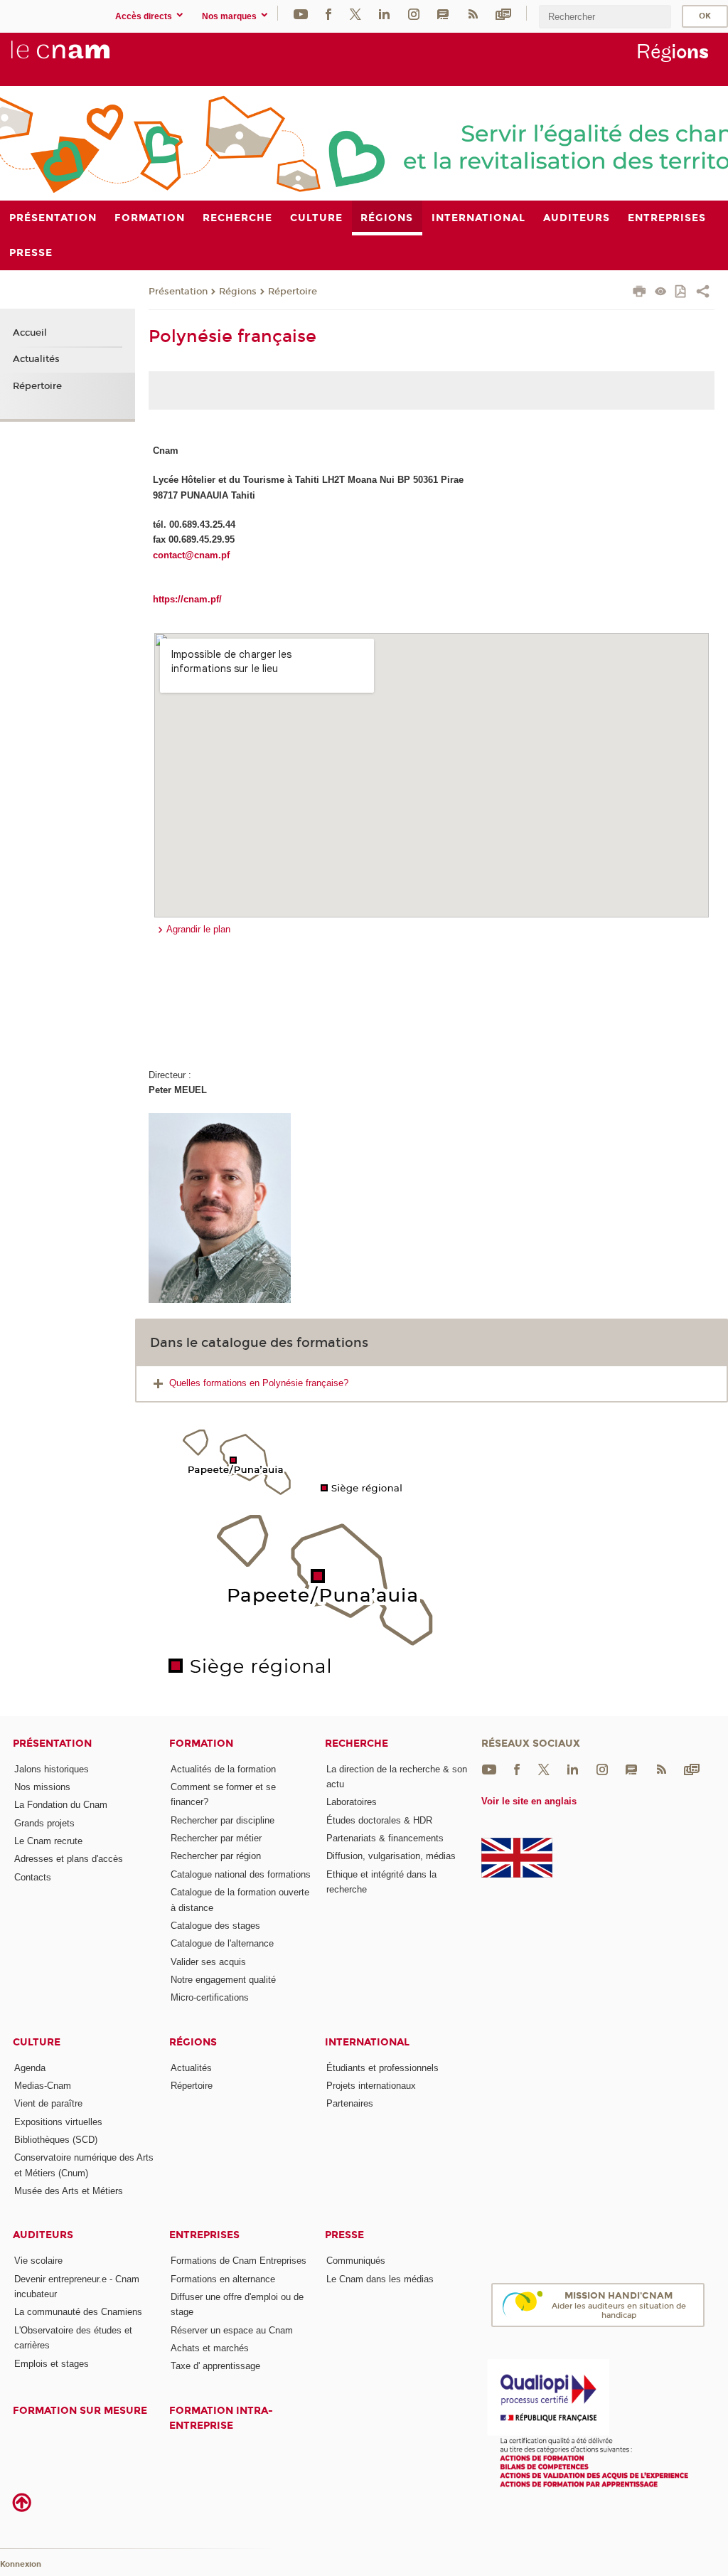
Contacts (33, 1877)
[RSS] (473, 13)
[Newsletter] (503, 13)
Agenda (30, 2068)
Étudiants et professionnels (382, 2068)
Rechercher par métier (216, 1838)
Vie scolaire (38, 2261)
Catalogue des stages (215, 1926)
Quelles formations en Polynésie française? (259, 1383)
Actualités (36, 359)
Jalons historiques (52, 1769)
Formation (201, 1744)
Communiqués (356, 2261)
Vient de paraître (48, 2103)
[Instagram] (414, 13)
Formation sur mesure (80, 2411)
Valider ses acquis (208, 1962)
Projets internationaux (371, 2086)
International (367, 2042)
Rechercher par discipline (223, 1820)
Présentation (178, 292)
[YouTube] (301, 13)
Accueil (30, 333)
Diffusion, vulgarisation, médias (391, 1856)
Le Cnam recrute (48, 1841)
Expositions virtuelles (58, 2122)
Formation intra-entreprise (221, 2418)
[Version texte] (661, 293)
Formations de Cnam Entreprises (239, 2261)
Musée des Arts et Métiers (69, 2191)
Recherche (357, 1744)
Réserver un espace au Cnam (232, 2330)
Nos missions (42, 1787)
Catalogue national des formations (241, 1874)
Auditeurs (43, 2235)
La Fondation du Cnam (61, 1805)
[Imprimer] (639, 293)
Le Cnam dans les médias (380, 2279)
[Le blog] (443, 13)
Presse (344, 2235)
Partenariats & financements (385, 1838)
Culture (37, 2042)
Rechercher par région (216, 1856)
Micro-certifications (210, 1997)
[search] (605, 17)
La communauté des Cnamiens (78, 2312)
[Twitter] (355, 13)
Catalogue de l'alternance (222, 1943)
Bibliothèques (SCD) (56, 2140)
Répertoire (293, 292)
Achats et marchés (210, 2348)
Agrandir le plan (198, 929)
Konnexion (21, 2564)
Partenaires (350, 2103)
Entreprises (204, 2235)
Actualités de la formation (223, 1769)
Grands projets (44, 1823)
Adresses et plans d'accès (69, 1859)
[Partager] (703, 293)
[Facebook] (328, 13)
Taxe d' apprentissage (215, 2366)
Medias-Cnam (43, 2086)
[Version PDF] (681, 293)
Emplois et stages (52, 2364)
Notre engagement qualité (223, 1980)
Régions (238, 292)
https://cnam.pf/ (187, 599)
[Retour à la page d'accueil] (84, 58)
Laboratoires (352, 1802)
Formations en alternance (223, 2279)
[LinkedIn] (384, 13)
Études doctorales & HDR (379, 1820)
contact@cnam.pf (191, 555)
